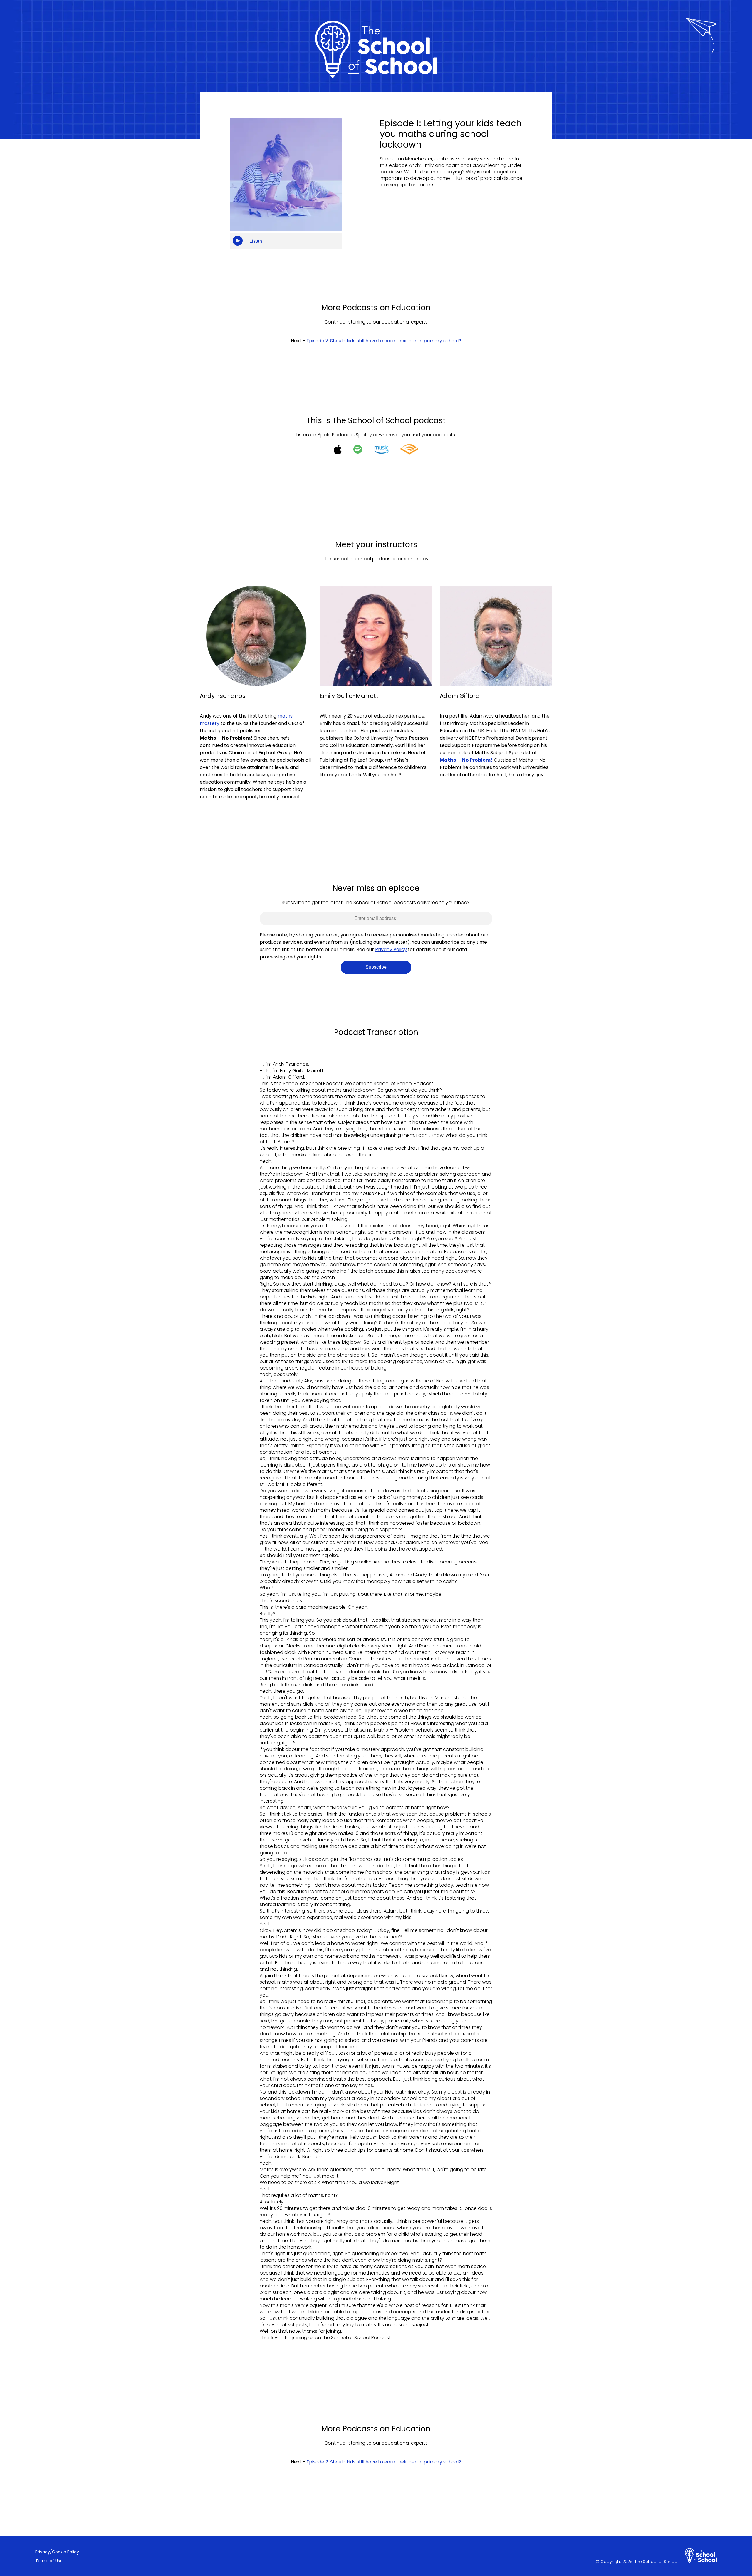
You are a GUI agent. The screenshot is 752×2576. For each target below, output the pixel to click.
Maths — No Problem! (466, 760)
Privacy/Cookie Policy (57, 2552)
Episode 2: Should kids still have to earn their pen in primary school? (384, 341)
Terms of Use (49, 2561)
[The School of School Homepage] (701, 2556)
